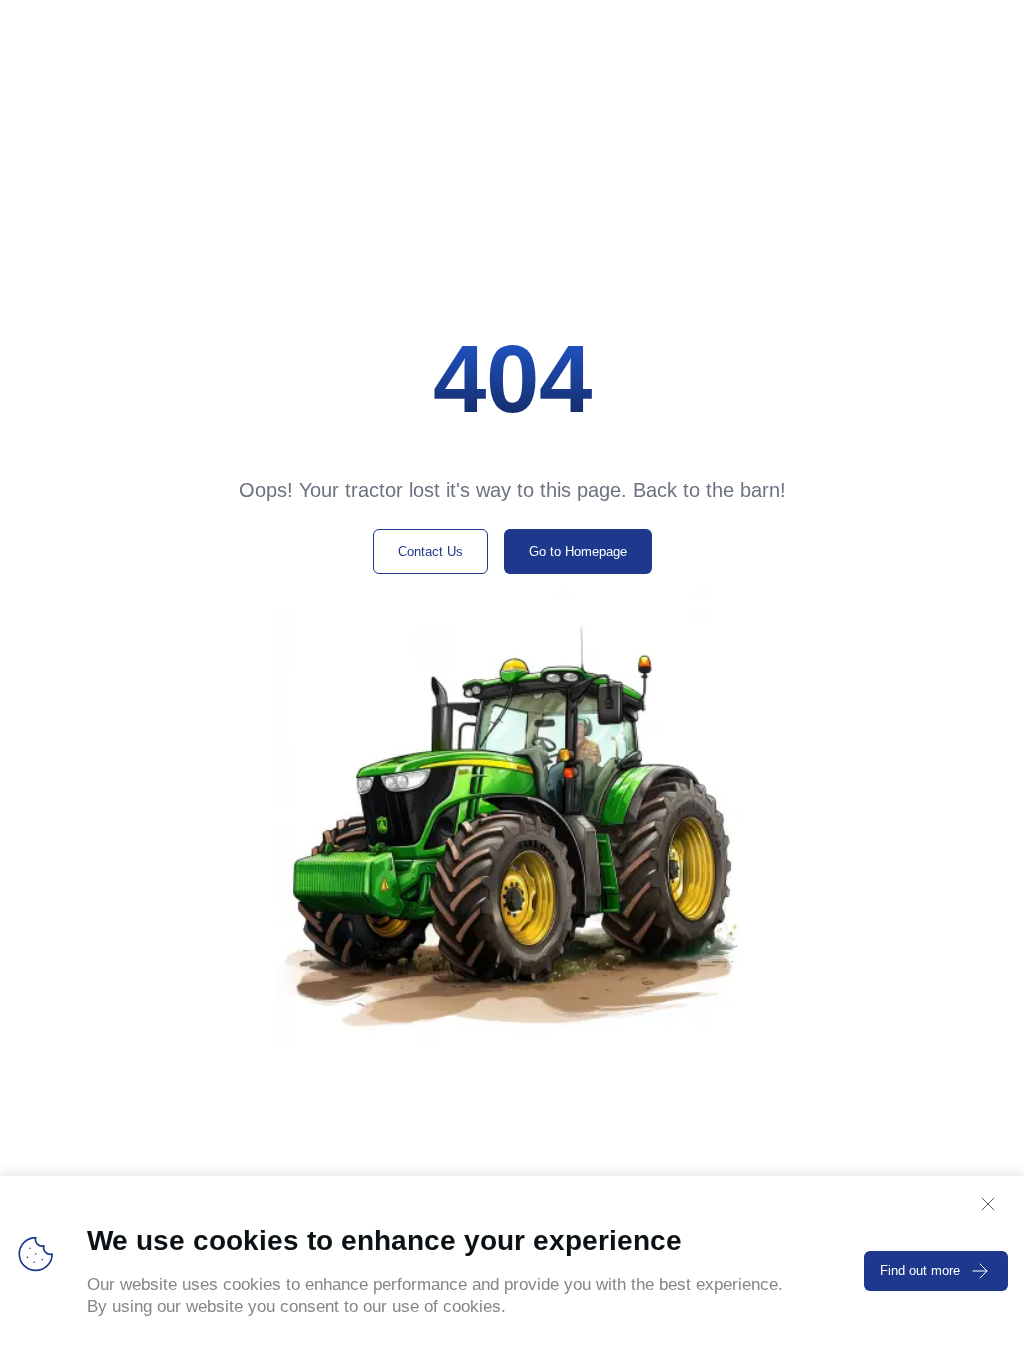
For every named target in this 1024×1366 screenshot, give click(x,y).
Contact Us (430, 551)
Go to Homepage (578, 551)
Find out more (920, 1270)
